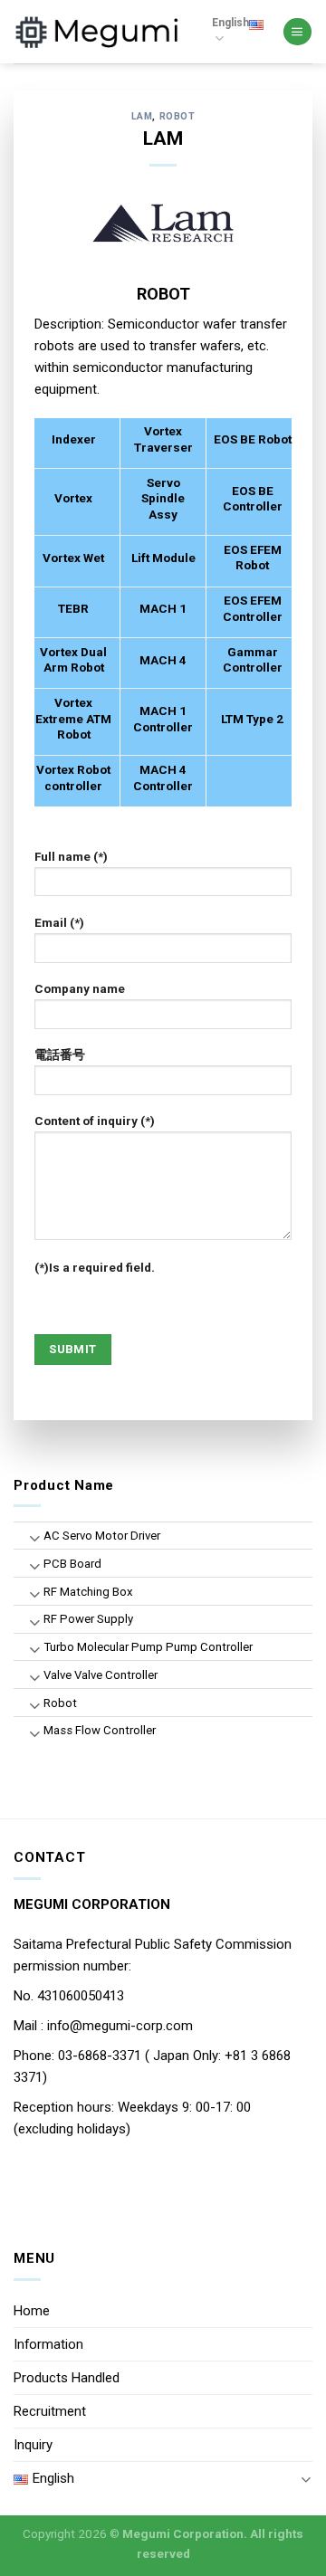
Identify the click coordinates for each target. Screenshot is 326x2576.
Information (48, 2344)
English (230, 23)
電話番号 (60, 1054)
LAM (142, 116)
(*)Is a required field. (95, 1267)
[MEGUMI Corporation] (99, 31)
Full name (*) (71, 856)
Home (32, 2311)
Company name (80, 988)
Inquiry (33, 2445)
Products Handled (67, 2378)
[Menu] (297, 32)
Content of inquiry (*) (95, 1121)
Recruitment (50, 2411)
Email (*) (59, 922)
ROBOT (177, 116)
